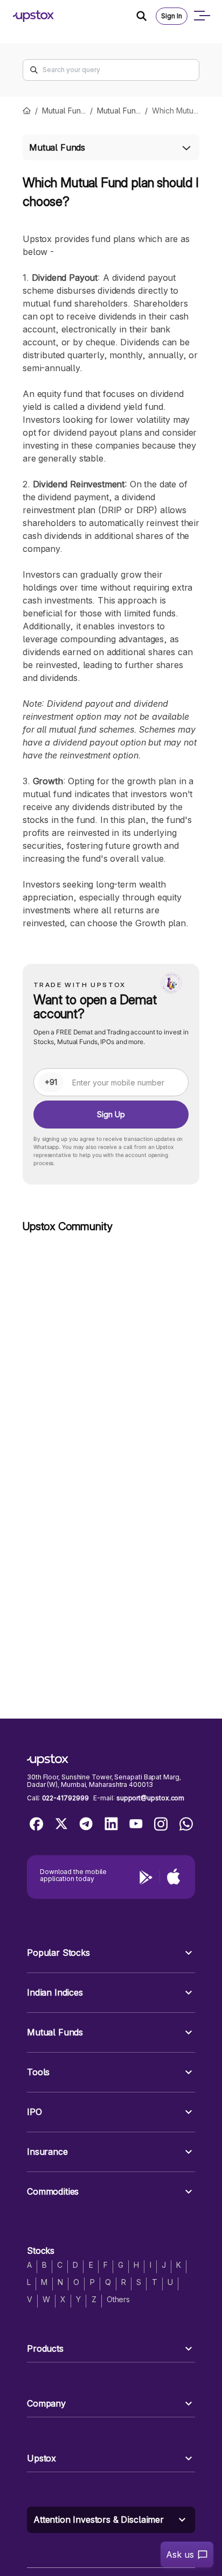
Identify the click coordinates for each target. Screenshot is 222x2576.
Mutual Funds (57, 147)
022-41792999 (65, 1798)
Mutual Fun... (64, 111)
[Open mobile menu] (202, 16)
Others (118, 2299)
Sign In (172, 16)
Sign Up (111, 1114)
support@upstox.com (150, 1798)
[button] (111, 1953)
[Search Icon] (146, 16)
